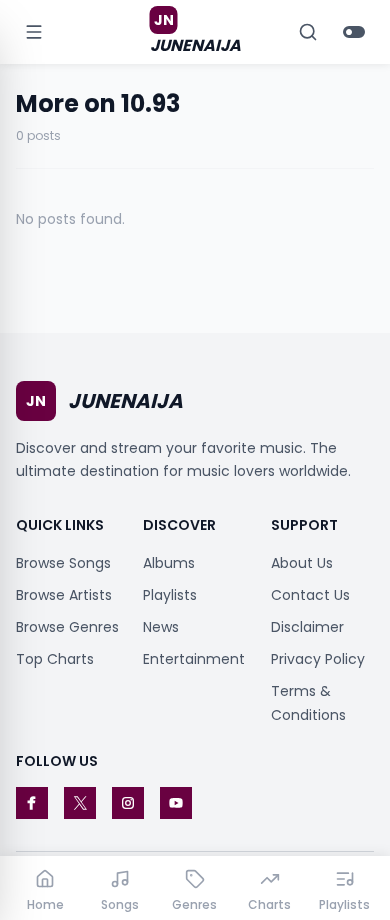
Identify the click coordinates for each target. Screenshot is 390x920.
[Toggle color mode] (354, 32)
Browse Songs (63, 563)
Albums (169, 563)
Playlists (170, 595)
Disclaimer (307, 627)
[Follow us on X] (80, 803)
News (161, 627)
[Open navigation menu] (34, 32)
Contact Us (310, 595)
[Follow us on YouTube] (176, 803)
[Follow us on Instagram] (128, 803)
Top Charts (55, 659)
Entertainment (194, 659)
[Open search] (308, 32)
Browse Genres (67, 627)
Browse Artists (64, 595)
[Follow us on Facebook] (32, 803)
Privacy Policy (318, 659)
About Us (302, 563)
